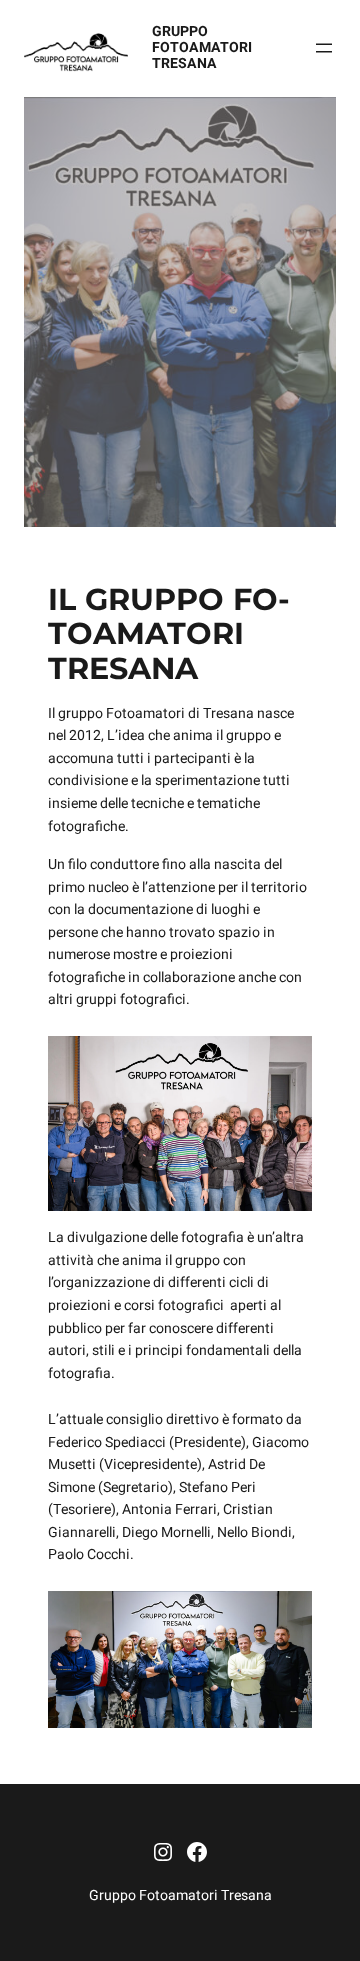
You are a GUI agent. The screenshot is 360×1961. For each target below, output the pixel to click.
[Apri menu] (324, 48)
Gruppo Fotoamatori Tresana (202, 47)
